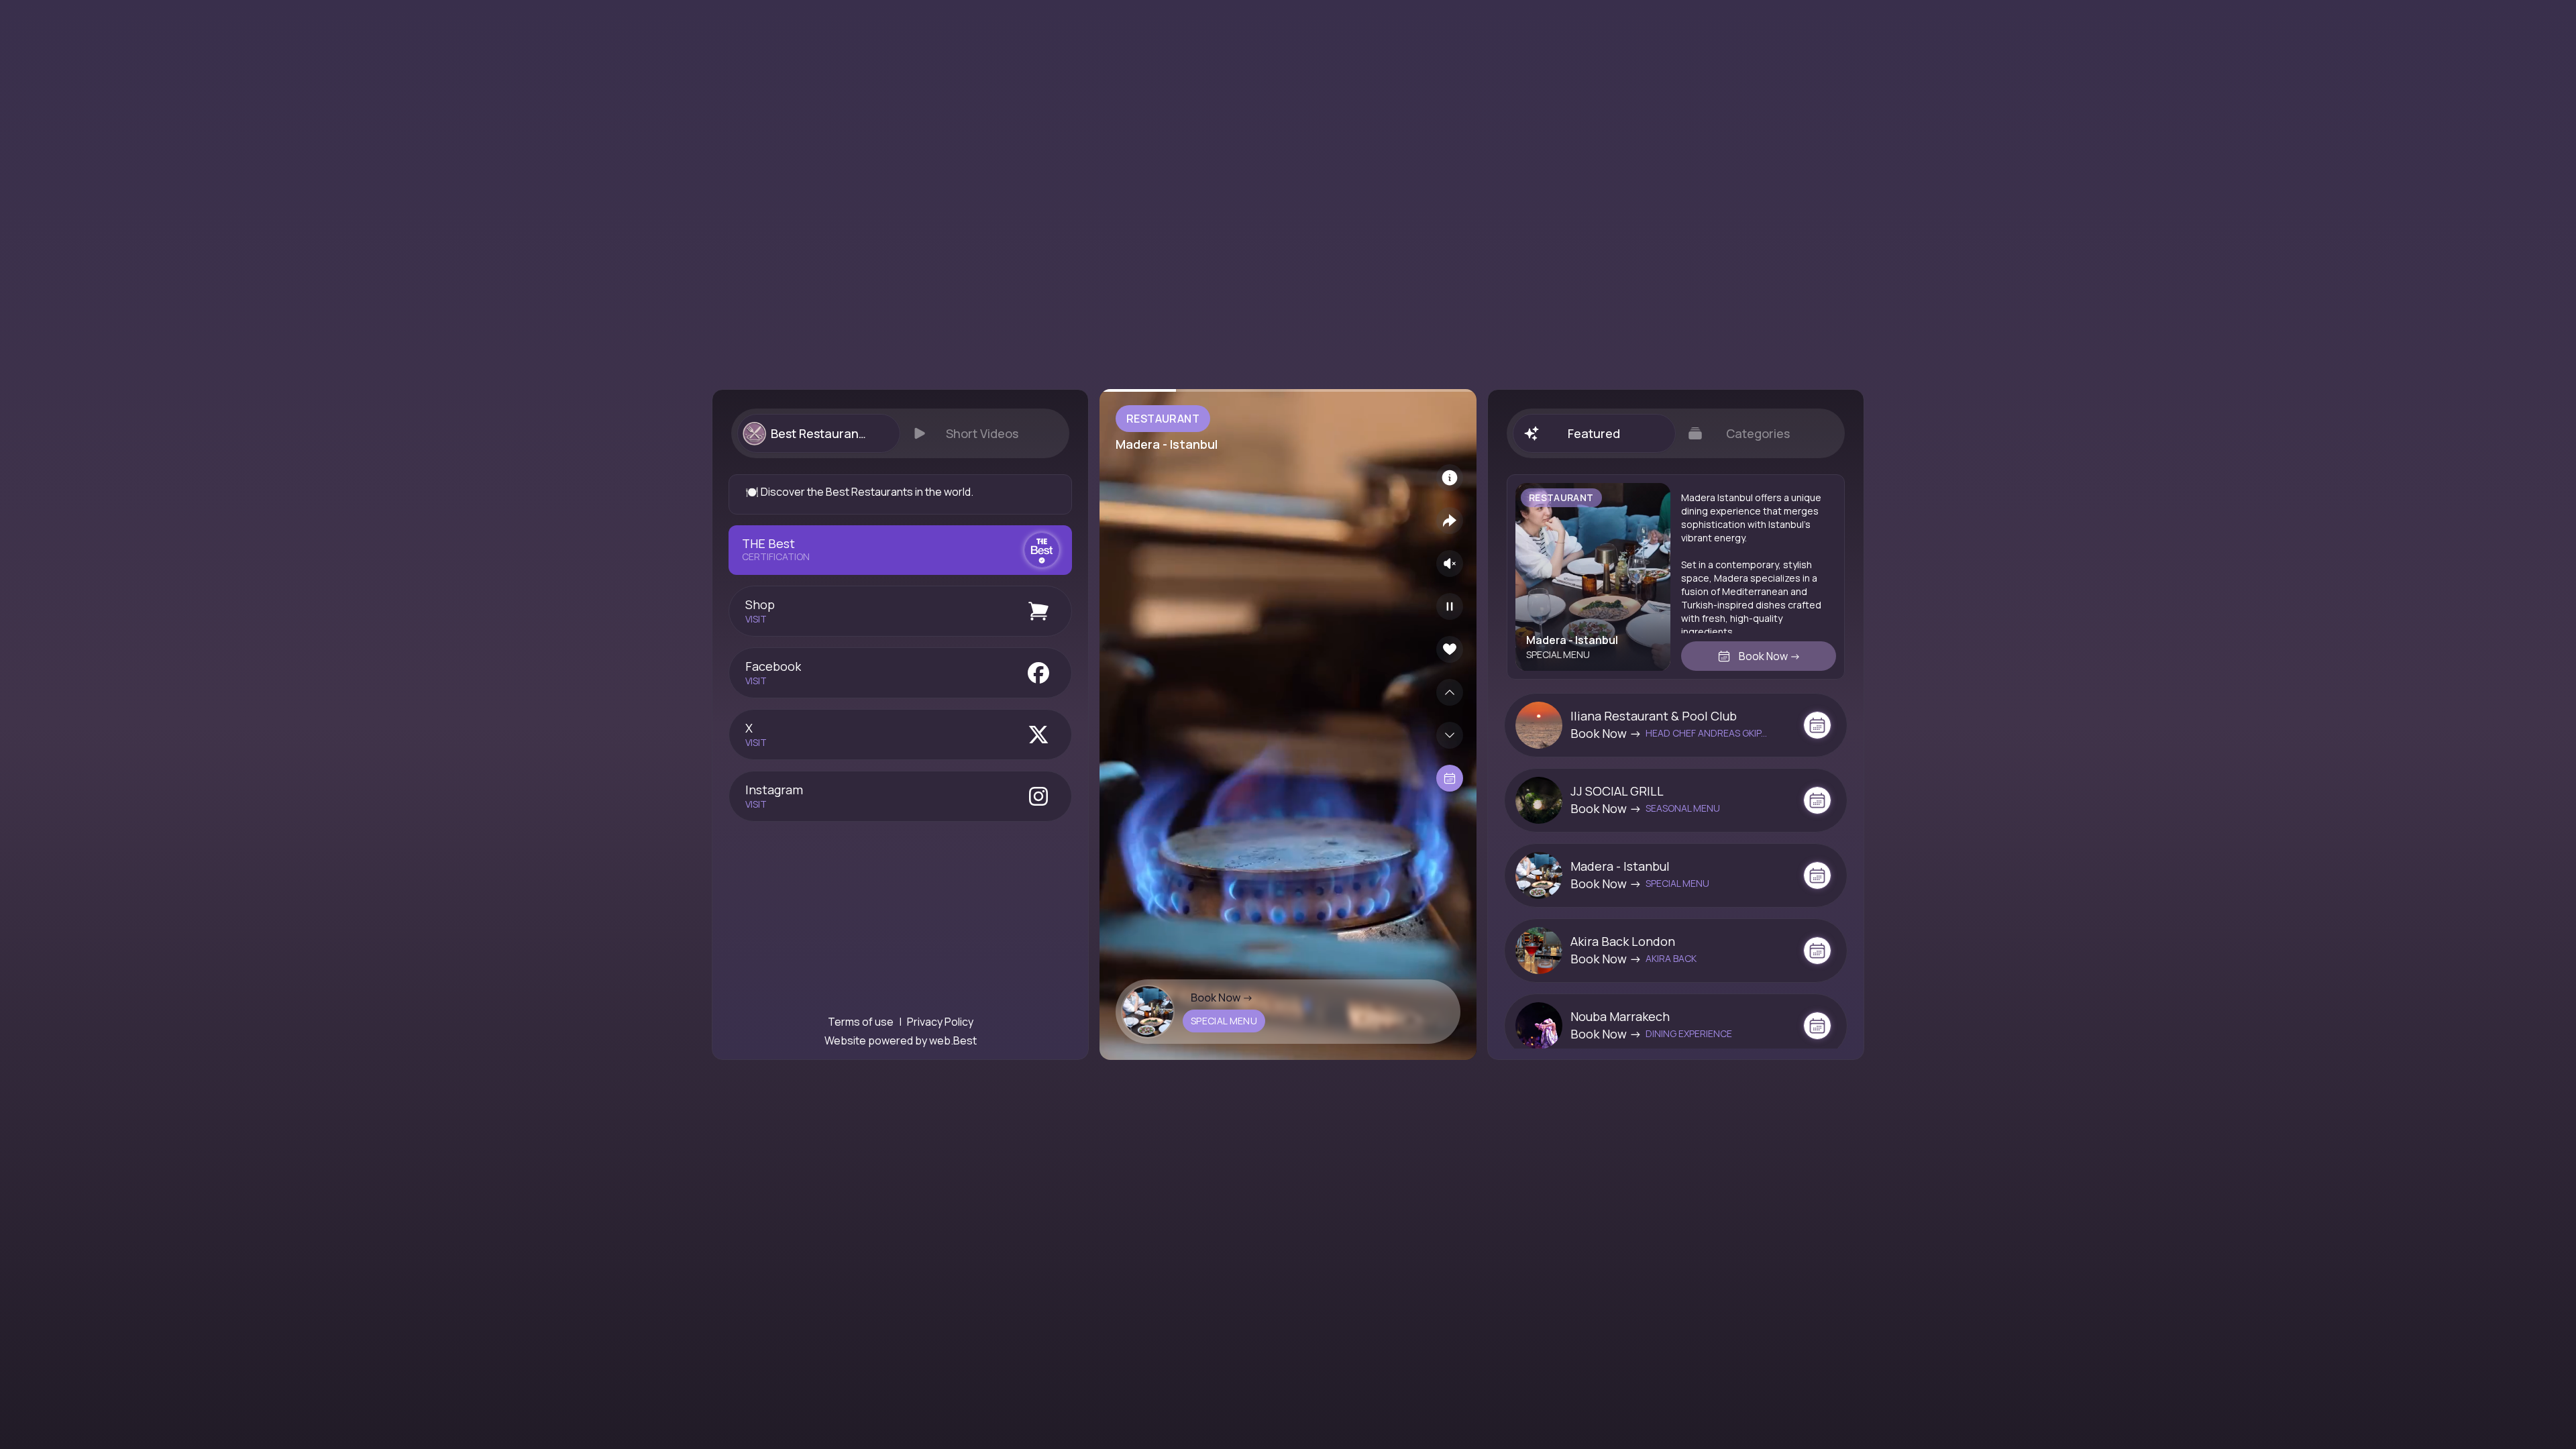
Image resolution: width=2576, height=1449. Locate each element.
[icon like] (1450, 649)
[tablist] (900, 433)
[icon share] (1450, 521)
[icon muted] (1450, 563)
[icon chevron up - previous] (1450, 692)
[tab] (818, 433)
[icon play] (1450, 606)
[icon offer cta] (1817, 725)
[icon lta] (1450, 778)
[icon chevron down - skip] (1450, 735)
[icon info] (1450, 478)
